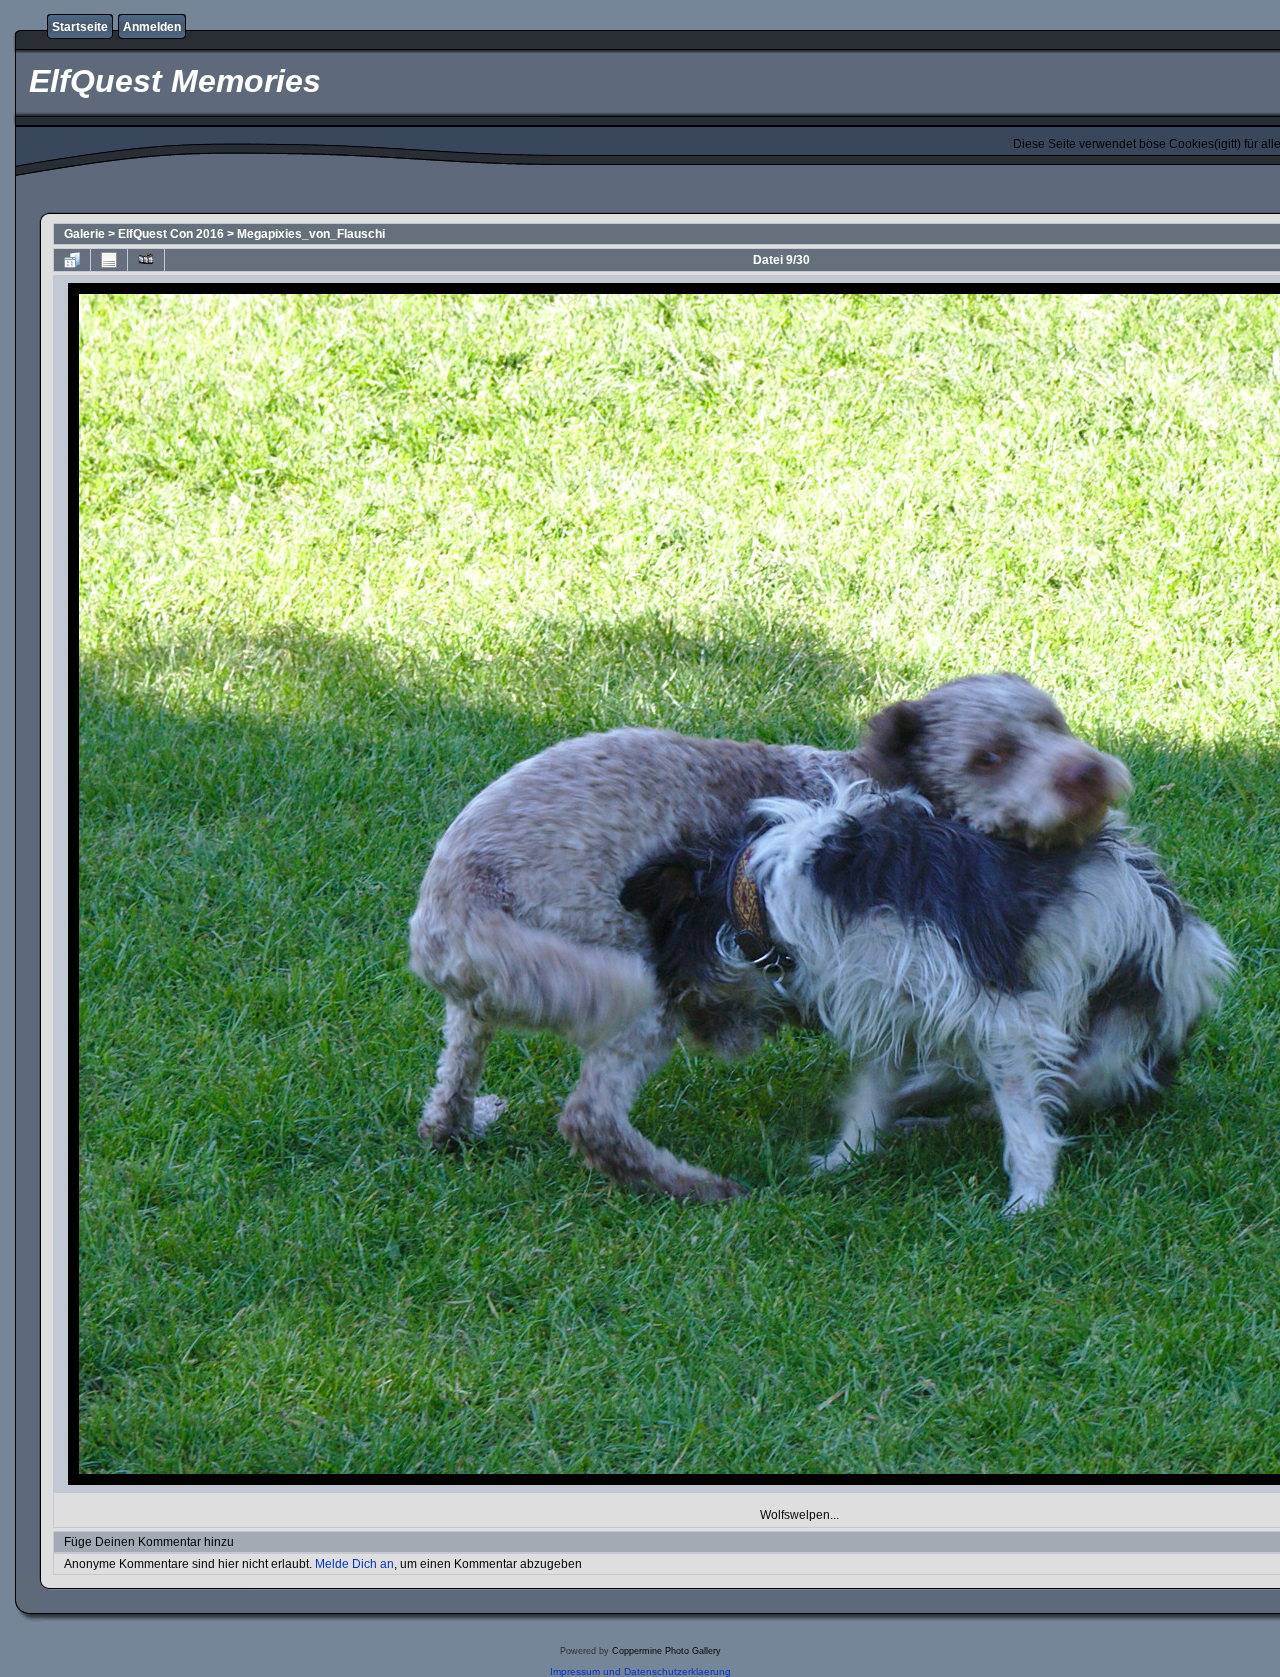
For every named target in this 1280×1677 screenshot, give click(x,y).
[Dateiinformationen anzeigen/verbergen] (109, 260)
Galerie (84, 234)
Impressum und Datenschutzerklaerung (640, 1671)
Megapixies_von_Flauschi (311, 234)
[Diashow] (146, 260)
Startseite (80, 27)
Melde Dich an (354, 1564)
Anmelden (152, 27)
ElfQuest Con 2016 (171, 234)
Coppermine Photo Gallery (666, 1651)
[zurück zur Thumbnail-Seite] (72, 260)
